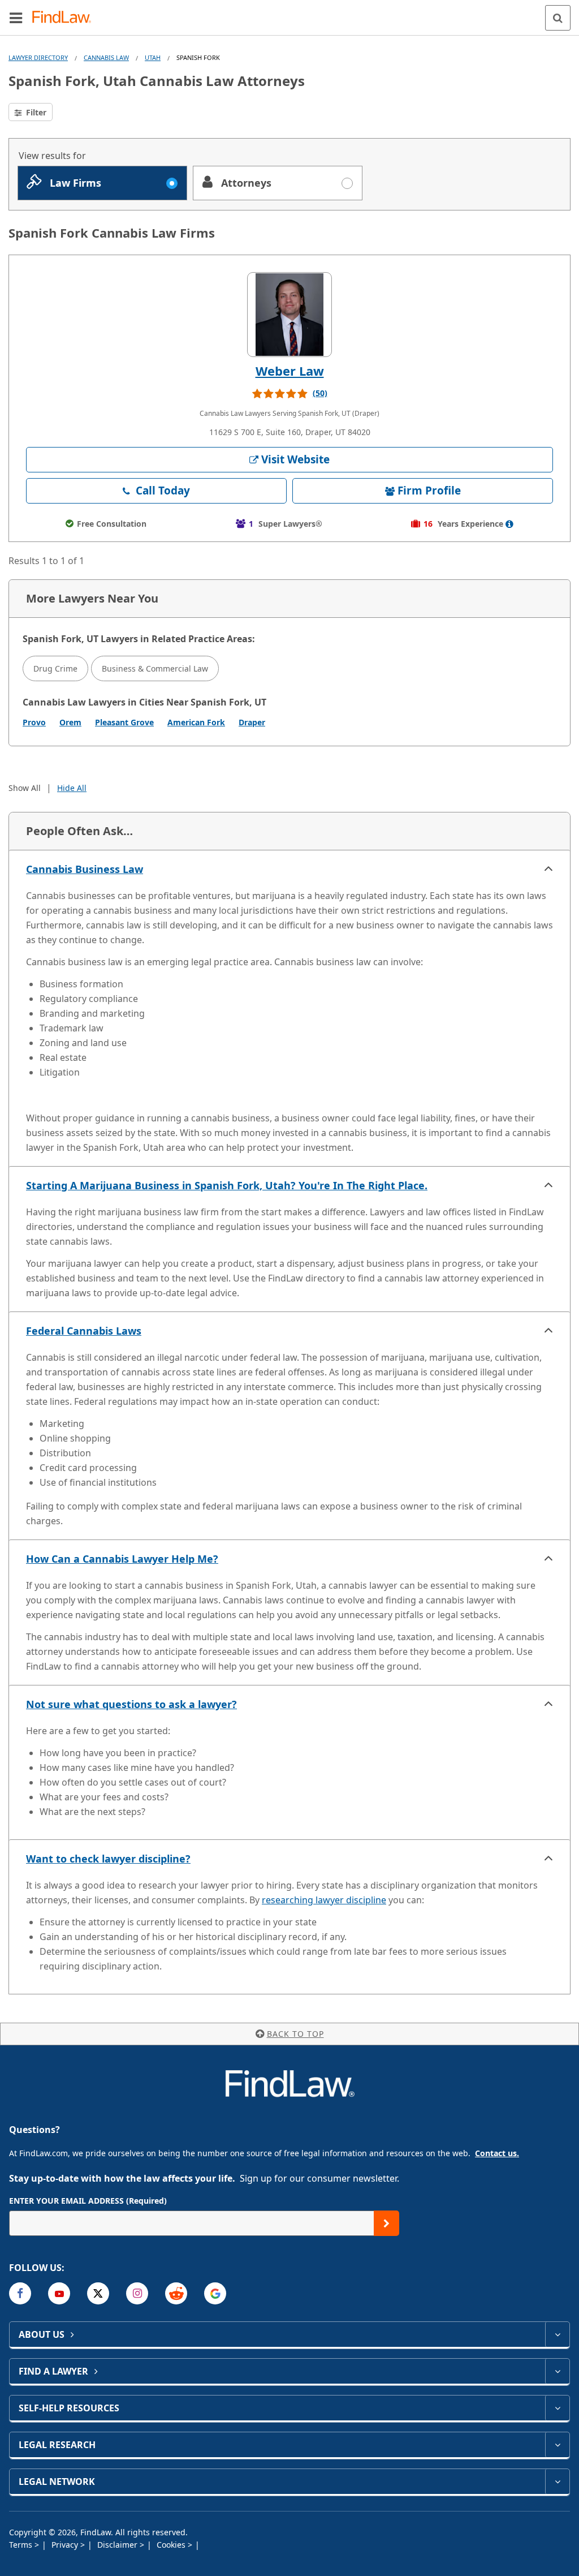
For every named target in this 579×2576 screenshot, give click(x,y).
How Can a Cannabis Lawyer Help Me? (122, 1559)
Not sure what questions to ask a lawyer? (131, 1704)
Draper (252, 722)
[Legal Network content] (557, 2482)
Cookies (172, 2545)
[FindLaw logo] (65, 18)
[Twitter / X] (98, 2293)
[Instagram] (137, 2293)
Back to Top (295, 2034)
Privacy (66, 2545)
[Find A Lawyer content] (557, 2371)
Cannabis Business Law (85, 869)
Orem (70, 722)
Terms (22, 2545)
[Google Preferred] (215, 2293)
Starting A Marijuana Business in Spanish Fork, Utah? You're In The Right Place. (227, 1185)
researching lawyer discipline (324, 1900)
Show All (25, 788)
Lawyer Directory (38, 57)
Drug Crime (55, 668)
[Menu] (16, 18)
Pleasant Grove (124, 722)
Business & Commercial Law (155, 668)
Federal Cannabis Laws (84, 1331)
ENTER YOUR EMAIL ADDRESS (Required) (88, 2201)
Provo (34, 722)
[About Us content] (557, 2334)
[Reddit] (176, 2293)
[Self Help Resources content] (557, 2408)
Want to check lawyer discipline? (108, 1859)
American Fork (196, 722)
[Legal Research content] (557, 2445)
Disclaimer (118, 2545)
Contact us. (497, 2153)
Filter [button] (35, 112)
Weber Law (290, 371)
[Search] (558, 18)
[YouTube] (59, 2293)
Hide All (72, 788)
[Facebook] (20, 2293)
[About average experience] (509, 524)
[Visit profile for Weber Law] (289, 315)
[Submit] (386, 2223)
